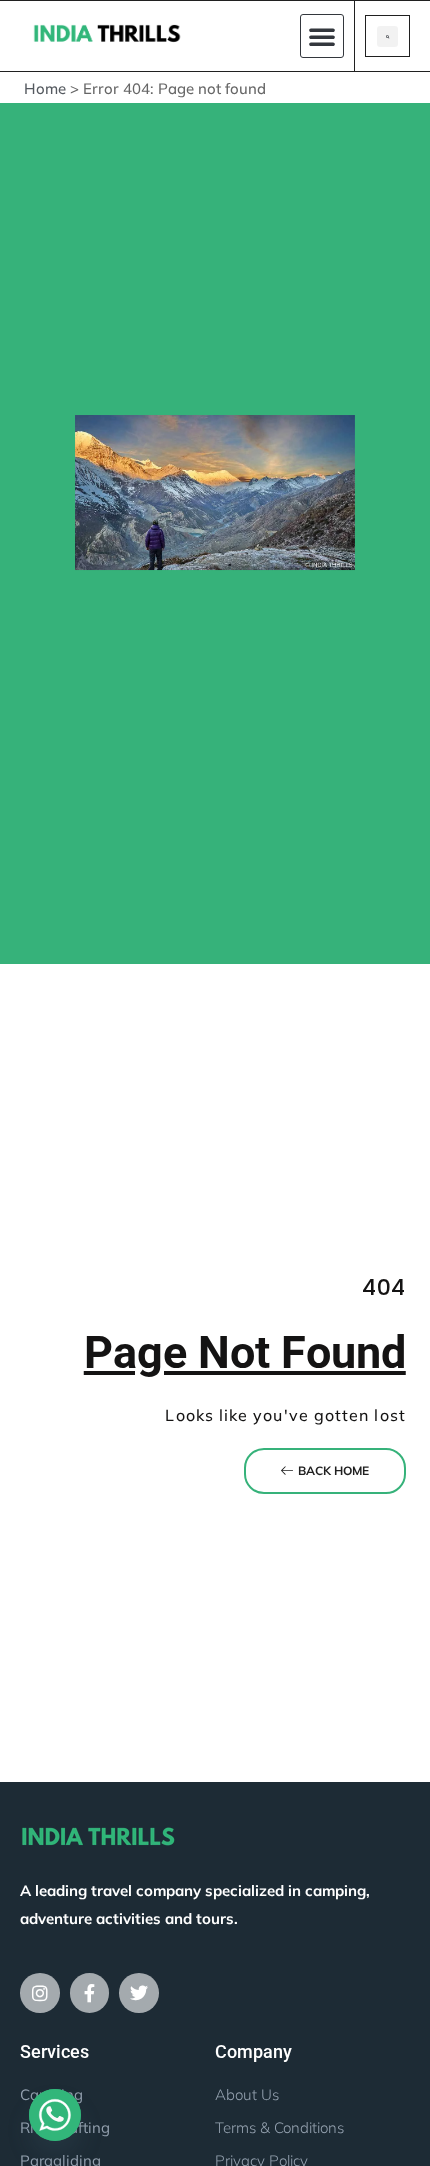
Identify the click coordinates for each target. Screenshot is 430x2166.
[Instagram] (40, 1993)
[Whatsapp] (55, 2115)
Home (45, 88)
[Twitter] (139, 1993)
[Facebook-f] (90, 1993)
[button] (322, 36)
